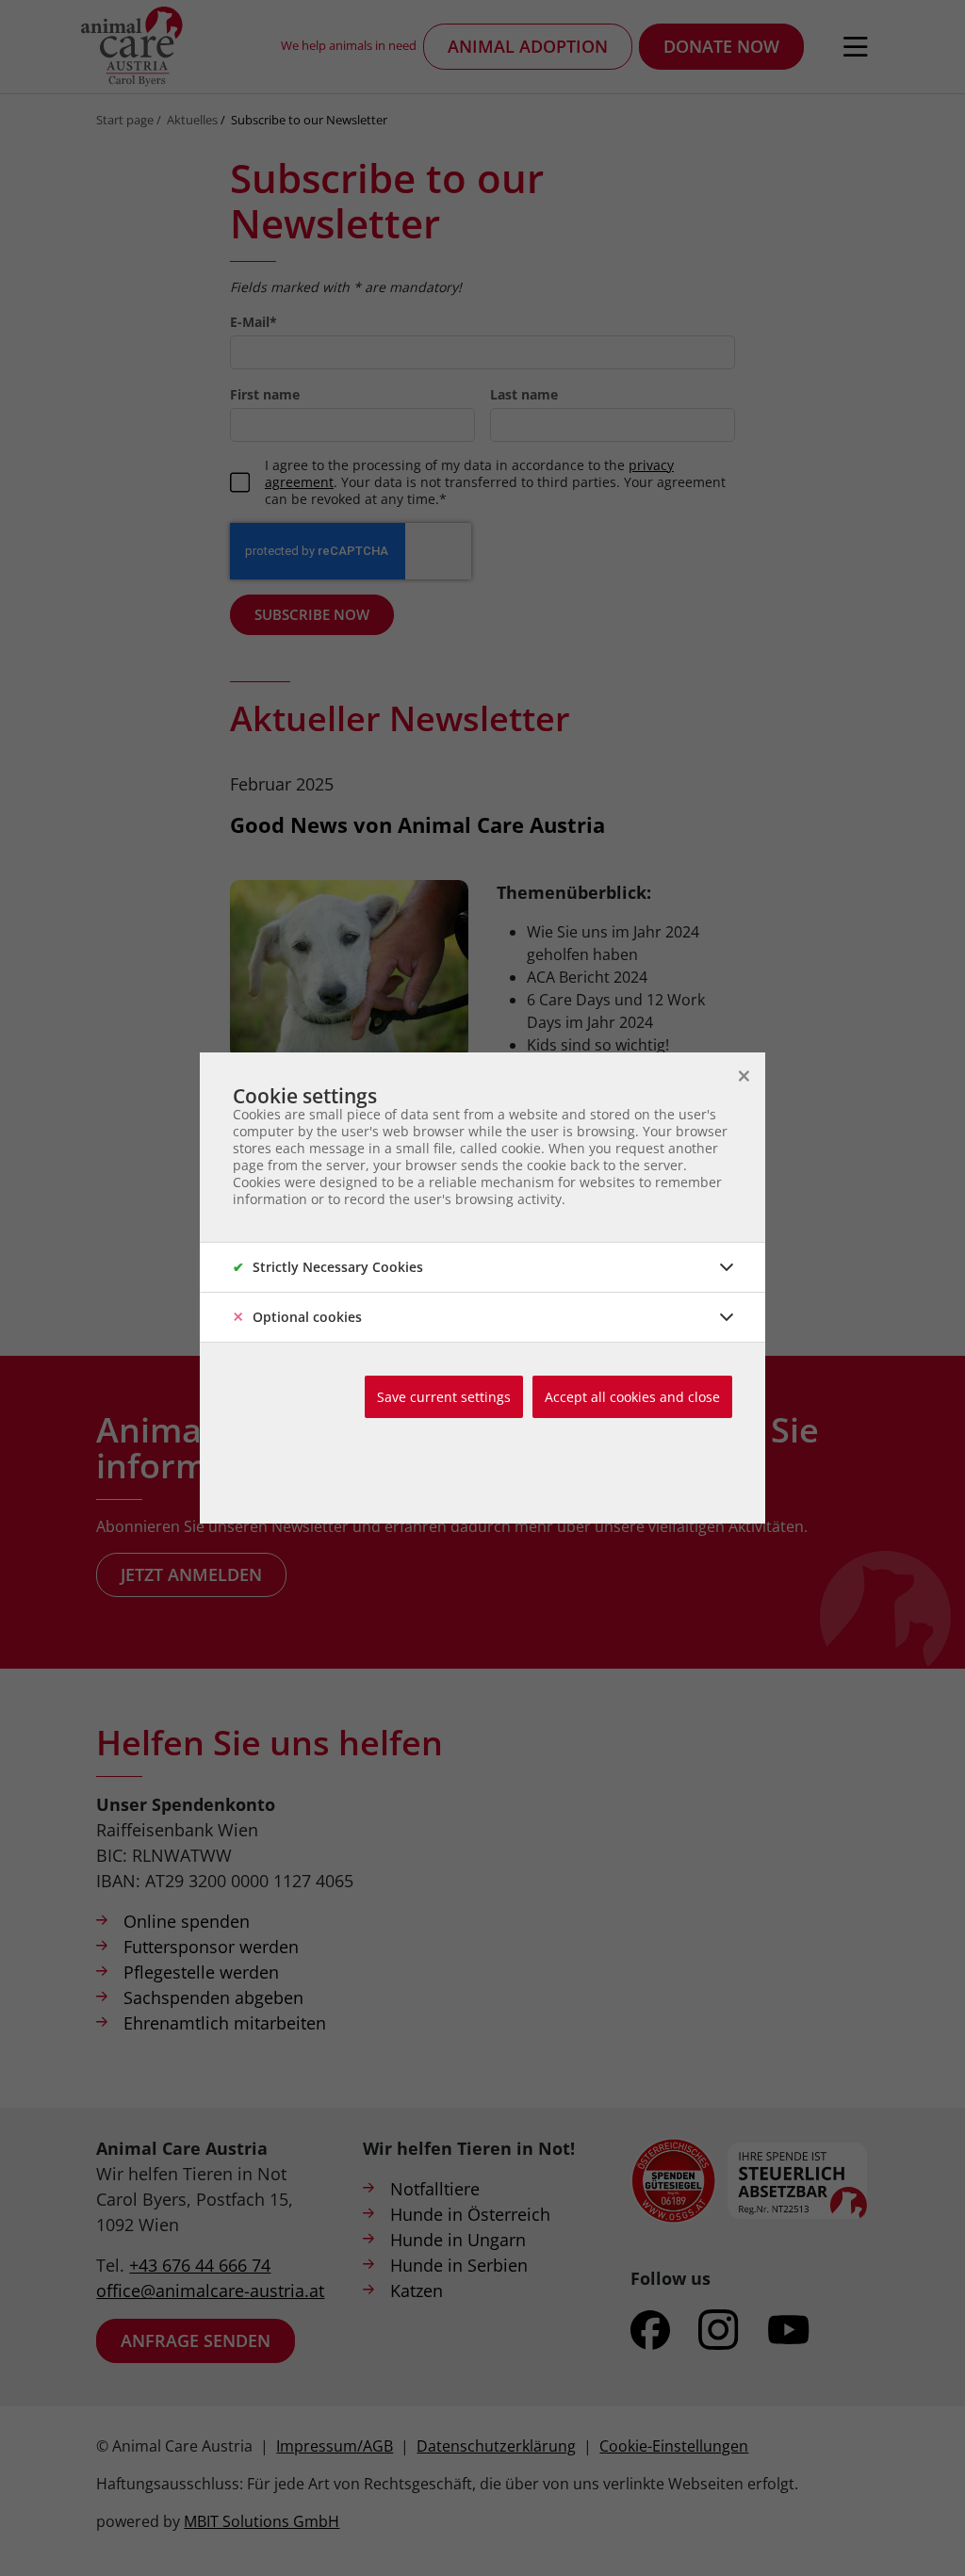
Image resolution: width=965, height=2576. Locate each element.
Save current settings (444, 1397)
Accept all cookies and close (632, 1397)
